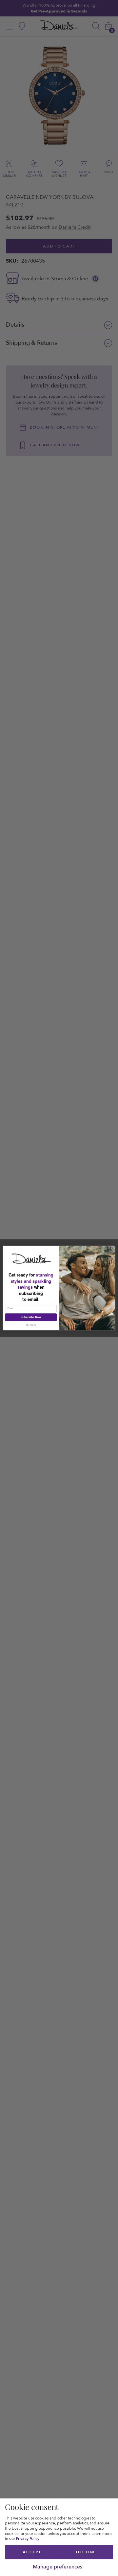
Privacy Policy (28, 2539)
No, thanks (31, 1325)
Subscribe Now (31, 1317)
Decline (86, 2552)
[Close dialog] (112, 1249)
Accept (32, 2552)
